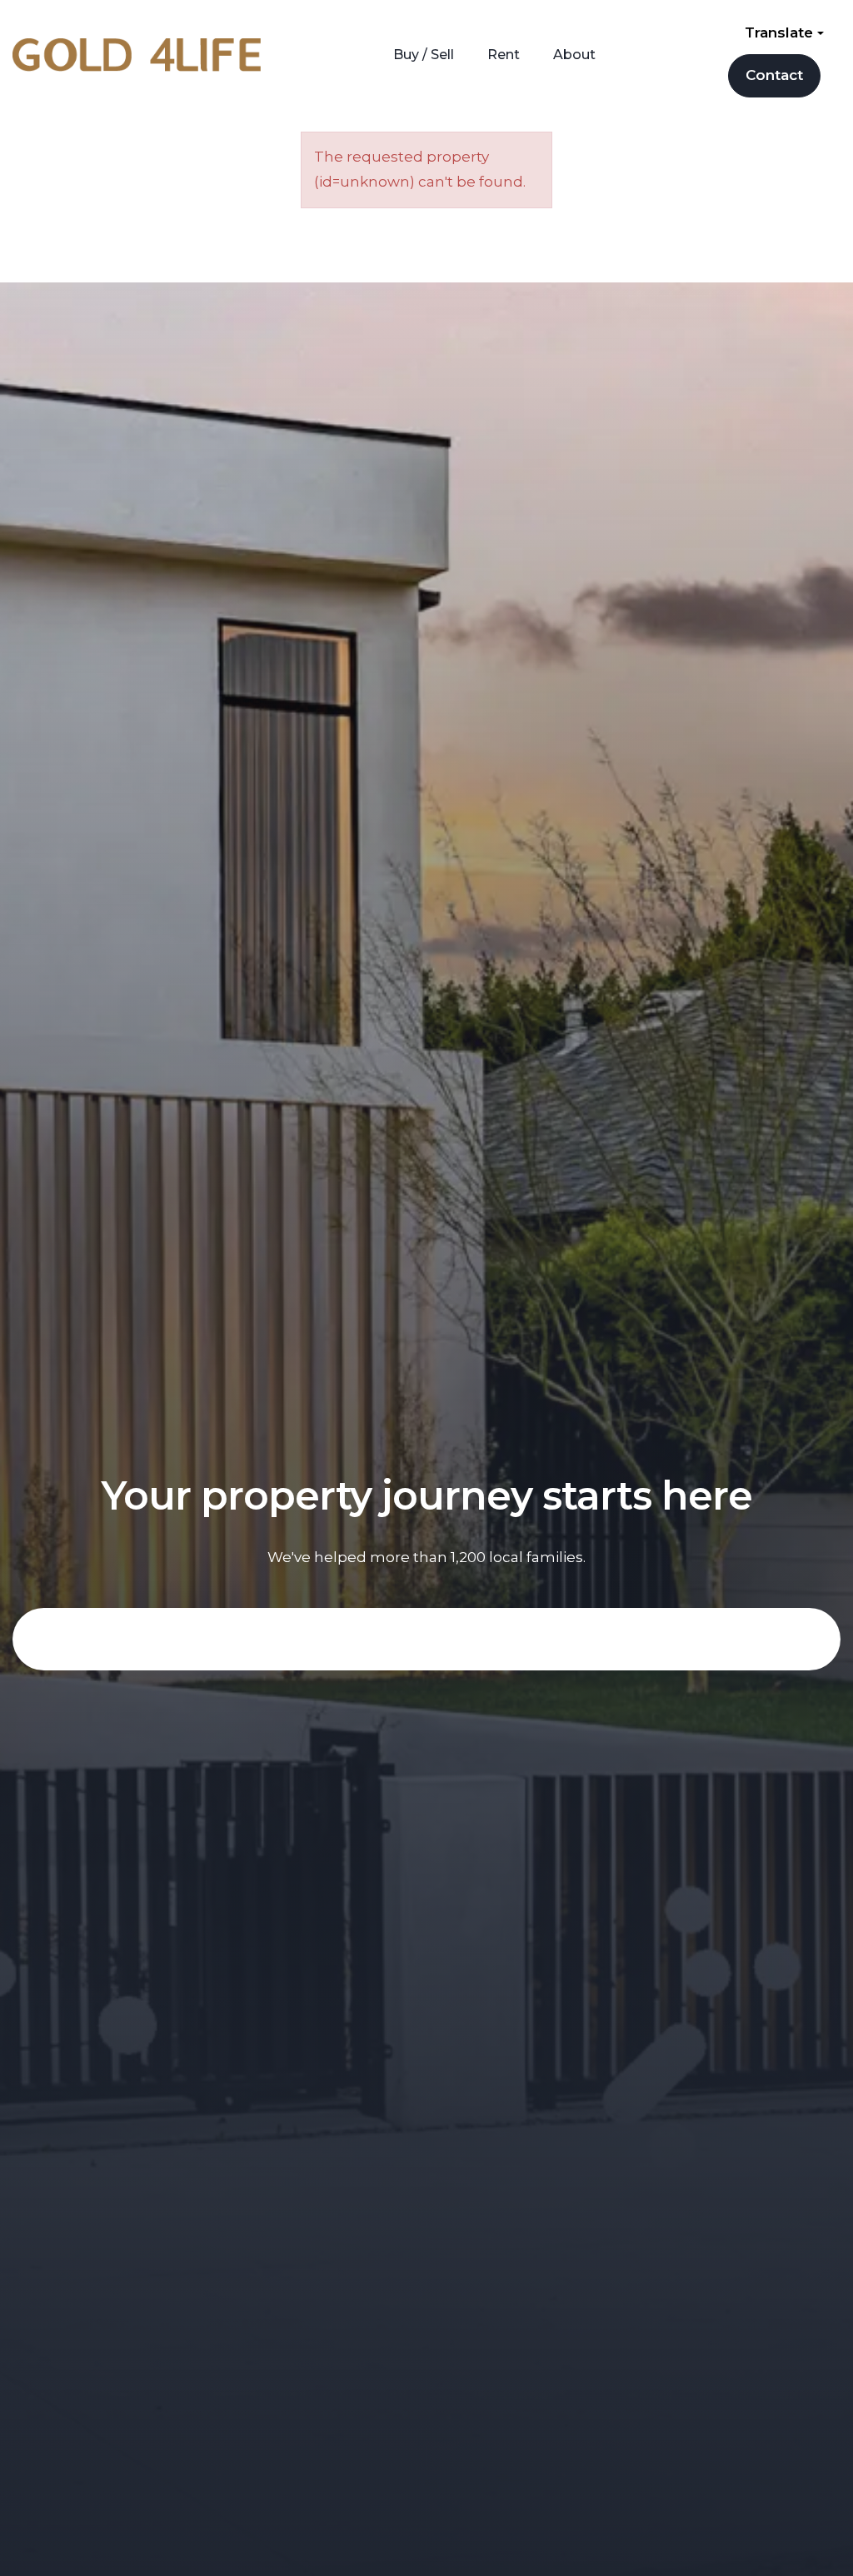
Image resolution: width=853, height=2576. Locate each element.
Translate (781, 32)
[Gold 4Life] (137, 53)
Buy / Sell (424, 55)
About (574, 55)
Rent (504, 55)
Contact (774, 75)
